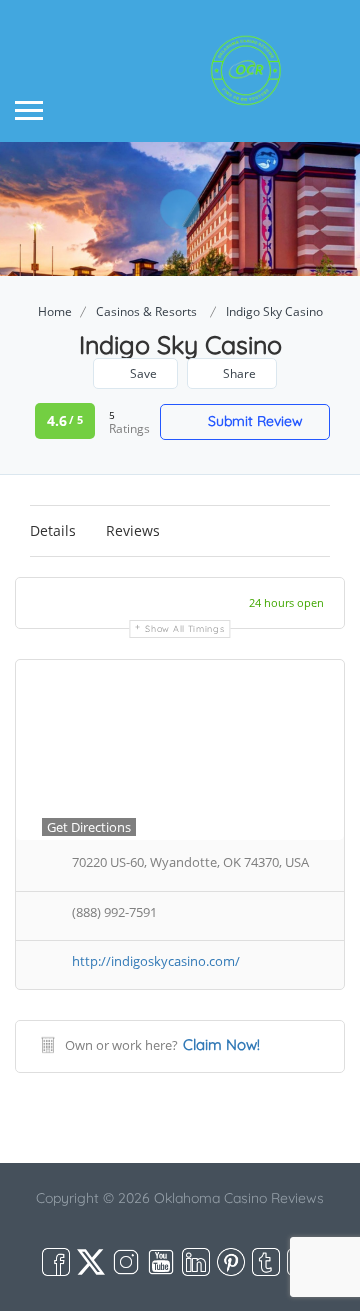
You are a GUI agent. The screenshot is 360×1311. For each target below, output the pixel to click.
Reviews (133, 530)
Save (142, 373)
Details (53, 530)
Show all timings (184, 628)
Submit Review (253, 421)
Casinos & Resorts (146, 311)
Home (55, 311)
